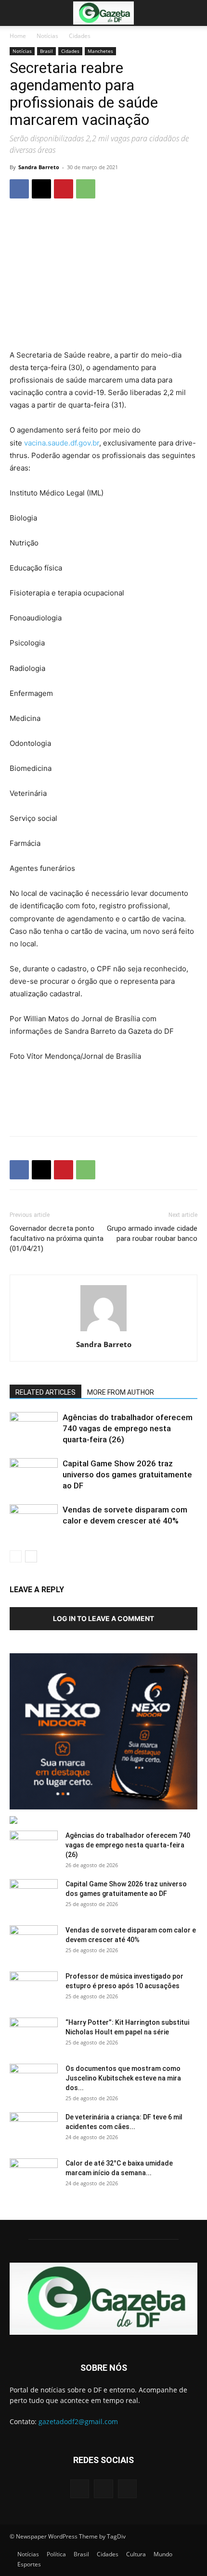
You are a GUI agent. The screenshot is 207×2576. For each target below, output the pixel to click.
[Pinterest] (64, 189)
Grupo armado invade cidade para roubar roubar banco (152, 1233)
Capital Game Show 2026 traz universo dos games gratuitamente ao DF (127, 1474)
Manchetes (100, 51)
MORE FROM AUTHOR (121, 1392)
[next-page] (31, 1556)
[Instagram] (103, 2489)
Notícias (47, 36)
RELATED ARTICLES (45, 1392)
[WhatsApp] (86, 189)
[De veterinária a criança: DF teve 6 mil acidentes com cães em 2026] (34, 2129)
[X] (41, 189)
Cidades (80, 36)
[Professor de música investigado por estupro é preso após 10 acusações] (34, 1988)
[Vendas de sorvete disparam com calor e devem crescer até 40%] (34, 1521)
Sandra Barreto (39, 167)
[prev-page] (16, 1556)
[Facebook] (19, 189)
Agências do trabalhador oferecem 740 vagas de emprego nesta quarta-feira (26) (128, 1428)
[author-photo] (103, 1331)
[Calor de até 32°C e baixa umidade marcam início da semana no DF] (34, 2175)
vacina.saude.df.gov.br (62, 443)
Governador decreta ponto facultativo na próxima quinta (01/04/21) (57, 1238)
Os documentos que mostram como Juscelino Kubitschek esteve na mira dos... (123, 2078)
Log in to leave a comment (103, 1618)
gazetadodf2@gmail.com (78, 2421)
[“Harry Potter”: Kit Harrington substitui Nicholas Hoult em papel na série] (34, 2034)
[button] (16, 13)
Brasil (46, 51)
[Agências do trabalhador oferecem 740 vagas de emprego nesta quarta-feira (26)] (34, 1429)
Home (18, 36)
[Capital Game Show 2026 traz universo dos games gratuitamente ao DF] (34, 1475)
